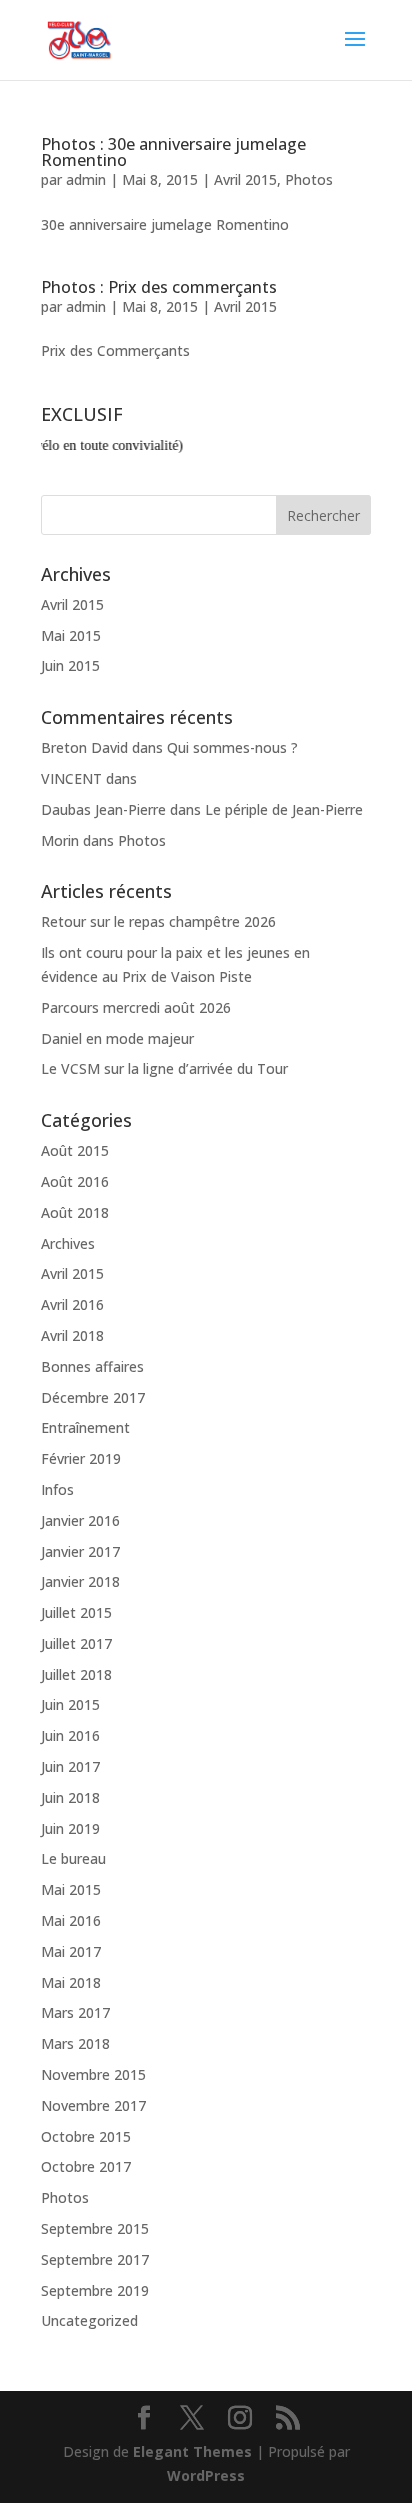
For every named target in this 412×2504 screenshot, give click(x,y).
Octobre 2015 (86, 2136)
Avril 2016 (72, 1304)
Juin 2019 (70, 1828)
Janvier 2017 (80, 1551)
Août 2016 (75, 1181)
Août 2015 (75, 1150)
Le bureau (73, 1858)
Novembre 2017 (93, 2105)
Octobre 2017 (86, 2166)
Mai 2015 (71, 635)
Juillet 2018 (76, 1674)
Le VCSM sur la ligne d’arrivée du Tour (164, 1068)
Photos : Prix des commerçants (159, 287)
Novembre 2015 (93, 2074)
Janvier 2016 (80, 1520)
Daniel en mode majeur (117, 1038)
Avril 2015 (245, 179)
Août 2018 (75, 1212)
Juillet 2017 (76, 1643)
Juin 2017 (70, 1766)
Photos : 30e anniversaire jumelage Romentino (173, 152)
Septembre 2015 (95, 2228)
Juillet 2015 (76, 1612)
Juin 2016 (70, 1735)
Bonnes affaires (92, 1366)
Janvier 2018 (80, 1581)
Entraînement (85, 1427)
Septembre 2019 (95, 2290)
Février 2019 (81, 1458)
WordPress (206, 2475)
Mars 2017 (75, 2012)
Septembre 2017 (95, 2259)
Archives (68, 1243)
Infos (57, 1489)
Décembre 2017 (93, 1397)
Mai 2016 (71, 1920)
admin (86, 179)
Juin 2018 (70, 1797)
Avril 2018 (72, 1335)
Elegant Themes (192, 2451)
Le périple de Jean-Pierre (284, 809)
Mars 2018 (75, 2043)
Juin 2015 (70, 665)
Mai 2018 (71, 1982)
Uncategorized (89, 2320)
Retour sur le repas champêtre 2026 (158, 921)
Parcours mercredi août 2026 (136, 1007)
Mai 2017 (71, 1951)
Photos (309, 179)
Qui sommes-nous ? (232, 747)
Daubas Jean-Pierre (103, 809)
